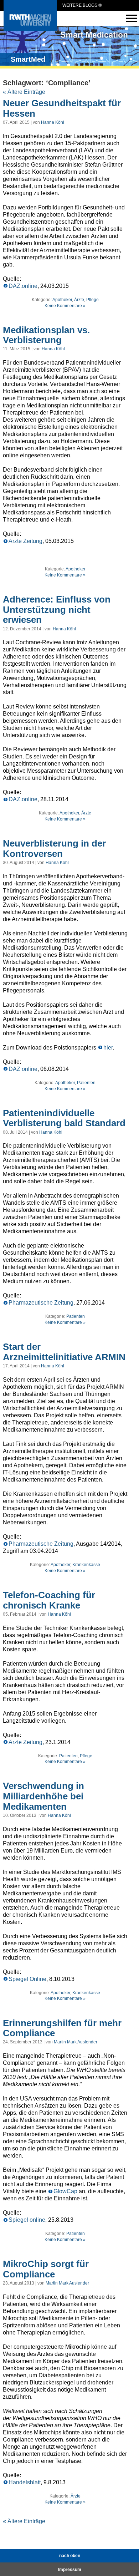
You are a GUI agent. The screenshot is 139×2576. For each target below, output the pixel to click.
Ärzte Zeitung (25, 541)
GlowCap (65, 2191)
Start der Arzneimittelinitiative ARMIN (64, 1352)
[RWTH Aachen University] (30, 29)
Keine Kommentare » (65, 306)
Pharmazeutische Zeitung (41, 1303)
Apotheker (62, 300)
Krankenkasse (86, 1565)
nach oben (70, 2556)
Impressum (70, 2570)
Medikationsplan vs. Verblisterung (46, 335)
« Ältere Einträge (24, 92)
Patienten (86, 1083)
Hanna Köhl (53, 122)
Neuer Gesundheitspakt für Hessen (62, 108)
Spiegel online (27, 2220)
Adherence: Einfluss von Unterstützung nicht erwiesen (57, 609)
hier (108, 1048)
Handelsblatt (25, 2482)
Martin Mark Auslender (76, 2042)
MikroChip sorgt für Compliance (46, 2269)
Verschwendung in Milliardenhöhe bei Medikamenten (43, 1796)
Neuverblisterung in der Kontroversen (54, 848)
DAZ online (23, 1069)
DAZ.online (23, 286)
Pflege (92, 300)
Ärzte (79, 300)
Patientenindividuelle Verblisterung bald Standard (64, 1118)
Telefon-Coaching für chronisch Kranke (49, 1600)
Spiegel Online (27, 1979)
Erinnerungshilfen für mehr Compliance (62, 2028)
